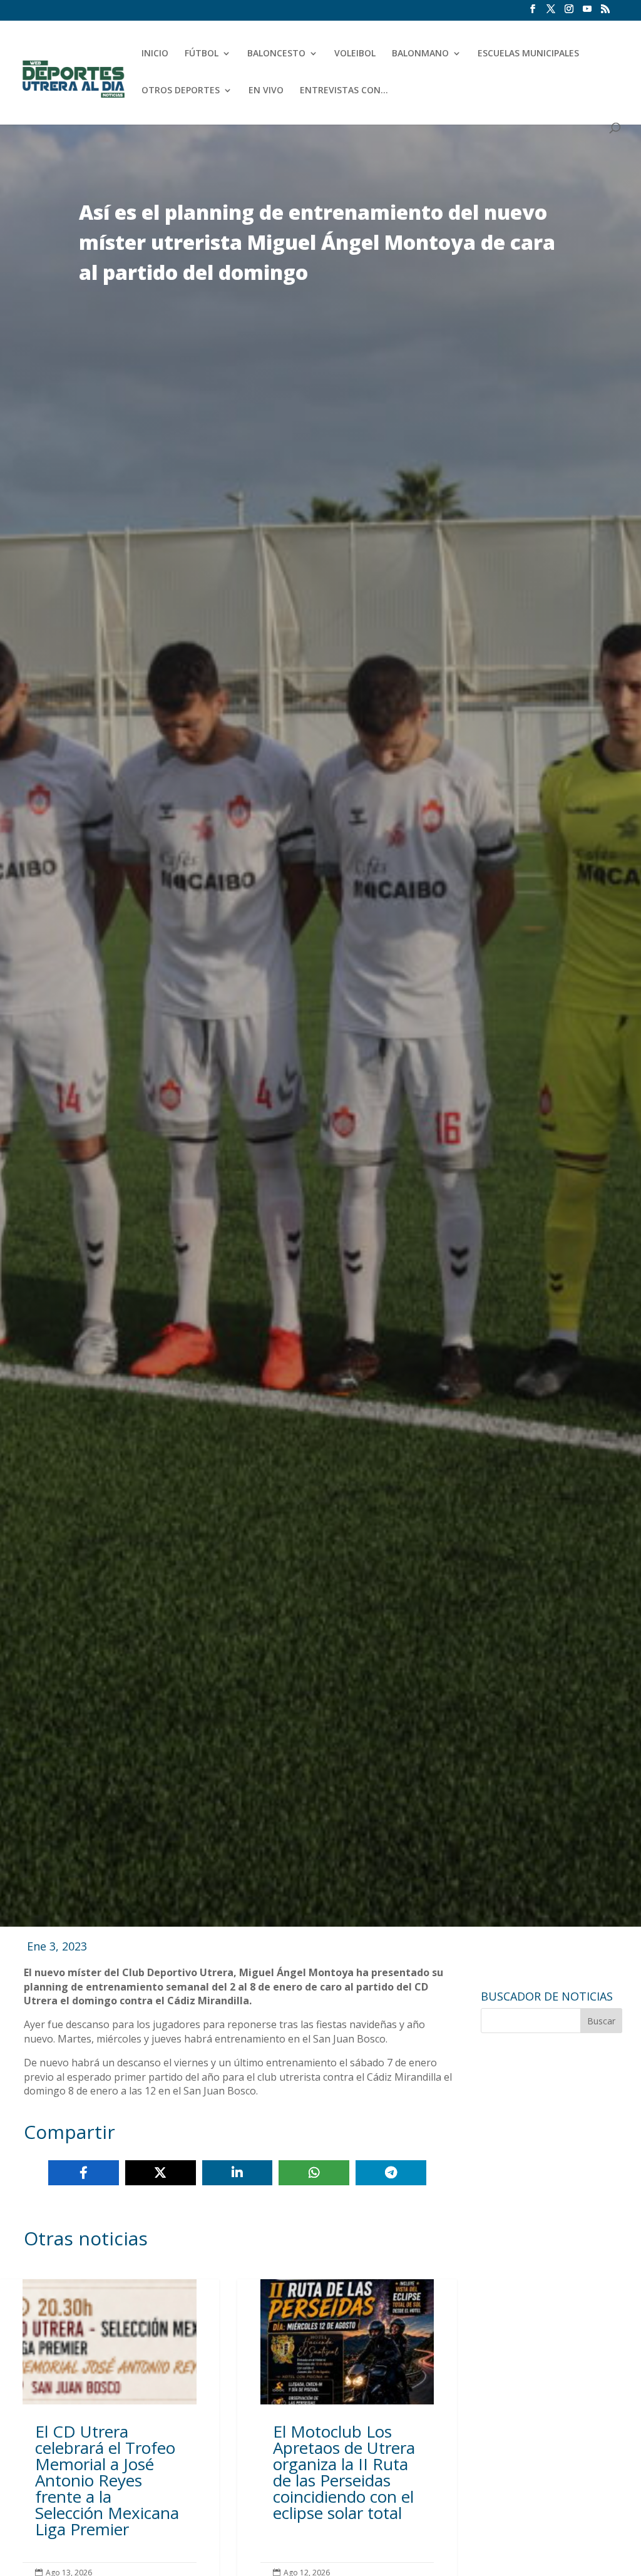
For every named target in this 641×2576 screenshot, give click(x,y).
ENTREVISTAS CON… (344, 91)
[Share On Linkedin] (238, 2173)
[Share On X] (161, 2173)
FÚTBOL (202, 54)
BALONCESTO (276, 54)
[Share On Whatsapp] (314, 2173)
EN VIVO (266, 91)
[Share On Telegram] (391, 2173)
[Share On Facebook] (84, 2173)
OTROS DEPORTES (181, 91)
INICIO (155, 54)
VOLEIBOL (355, 54)
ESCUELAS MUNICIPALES (528, 54)
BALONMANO (420, 54)
